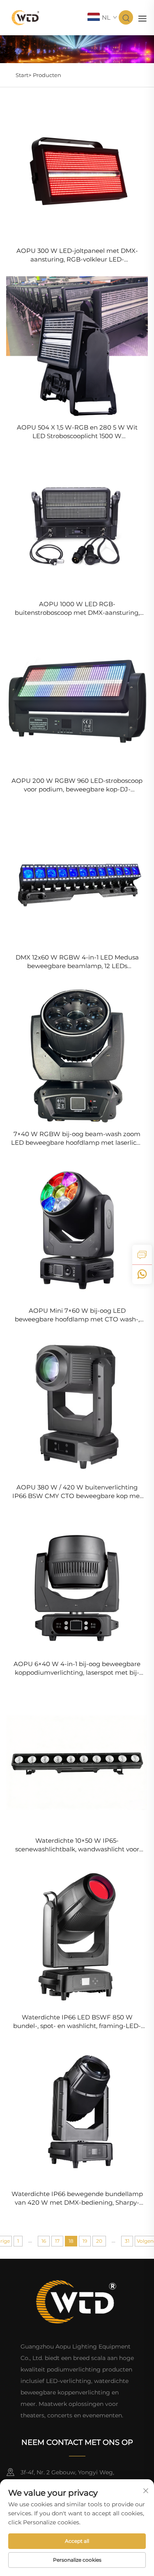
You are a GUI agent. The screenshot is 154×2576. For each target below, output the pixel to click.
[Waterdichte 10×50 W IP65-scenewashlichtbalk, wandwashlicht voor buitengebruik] (77, 1760)
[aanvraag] (142, 1255)
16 (44, 2241)
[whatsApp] (142, 1274)
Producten (47, 75)
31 (127, 2241)
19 (85, 2241)
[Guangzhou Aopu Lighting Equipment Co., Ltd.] (26, 17)
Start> (23, 75)
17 (57, 2241)
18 (71, 2241)
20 (99, 2241)
